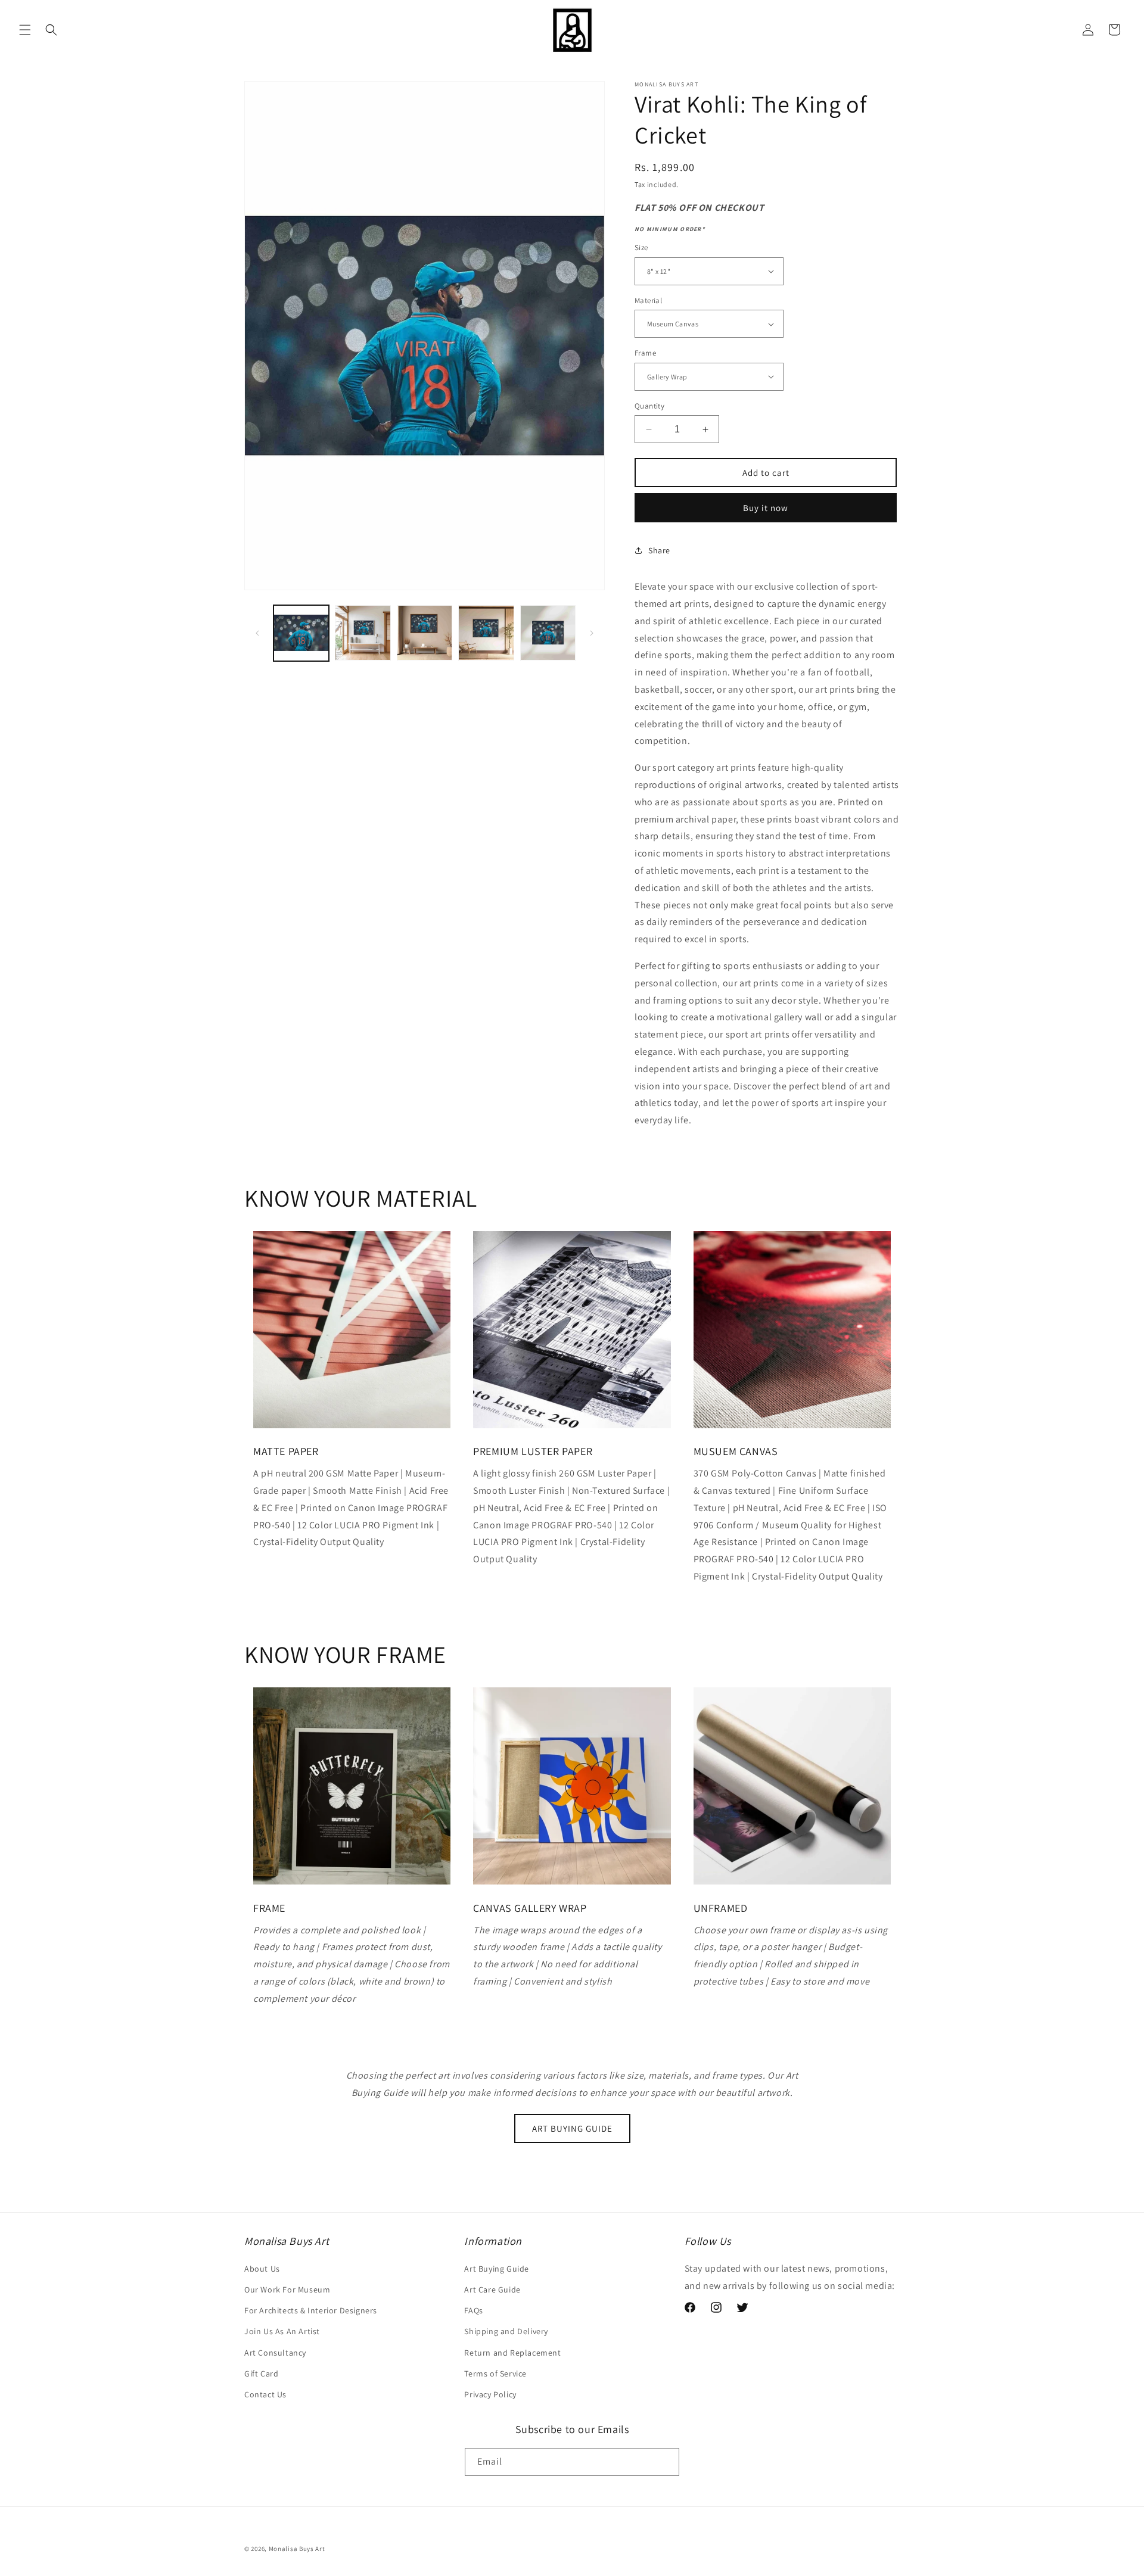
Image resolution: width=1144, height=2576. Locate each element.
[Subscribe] (666, 2463)
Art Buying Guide (497, 2268)
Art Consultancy (275, 2352)
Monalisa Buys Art (297, 2549)
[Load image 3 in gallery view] (425, 633)
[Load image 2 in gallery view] (363, 633)
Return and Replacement (512, 2352)
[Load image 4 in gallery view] (486, 633)
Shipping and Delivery (506, 2331)
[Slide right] (592, 633)
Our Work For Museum (287, 2289)
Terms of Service (495, 2373)
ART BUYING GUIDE (572, 2128)
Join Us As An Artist (282, 2331)
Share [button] (659, 550)
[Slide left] (257, 633)
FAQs (473, 2310)
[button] (25, 30)
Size (641, 247)
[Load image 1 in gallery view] (301, 633)
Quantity (649, 406)
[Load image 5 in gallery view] (548, 633)
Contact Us (265, 2394)
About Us (262, 2268)
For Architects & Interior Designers (311, 2310)
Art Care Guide (492, 2289)
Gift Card (261, 2373)
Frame (645, 353)
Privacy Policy (490, 2394)
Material (648, 300)
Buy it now (766, 508)
